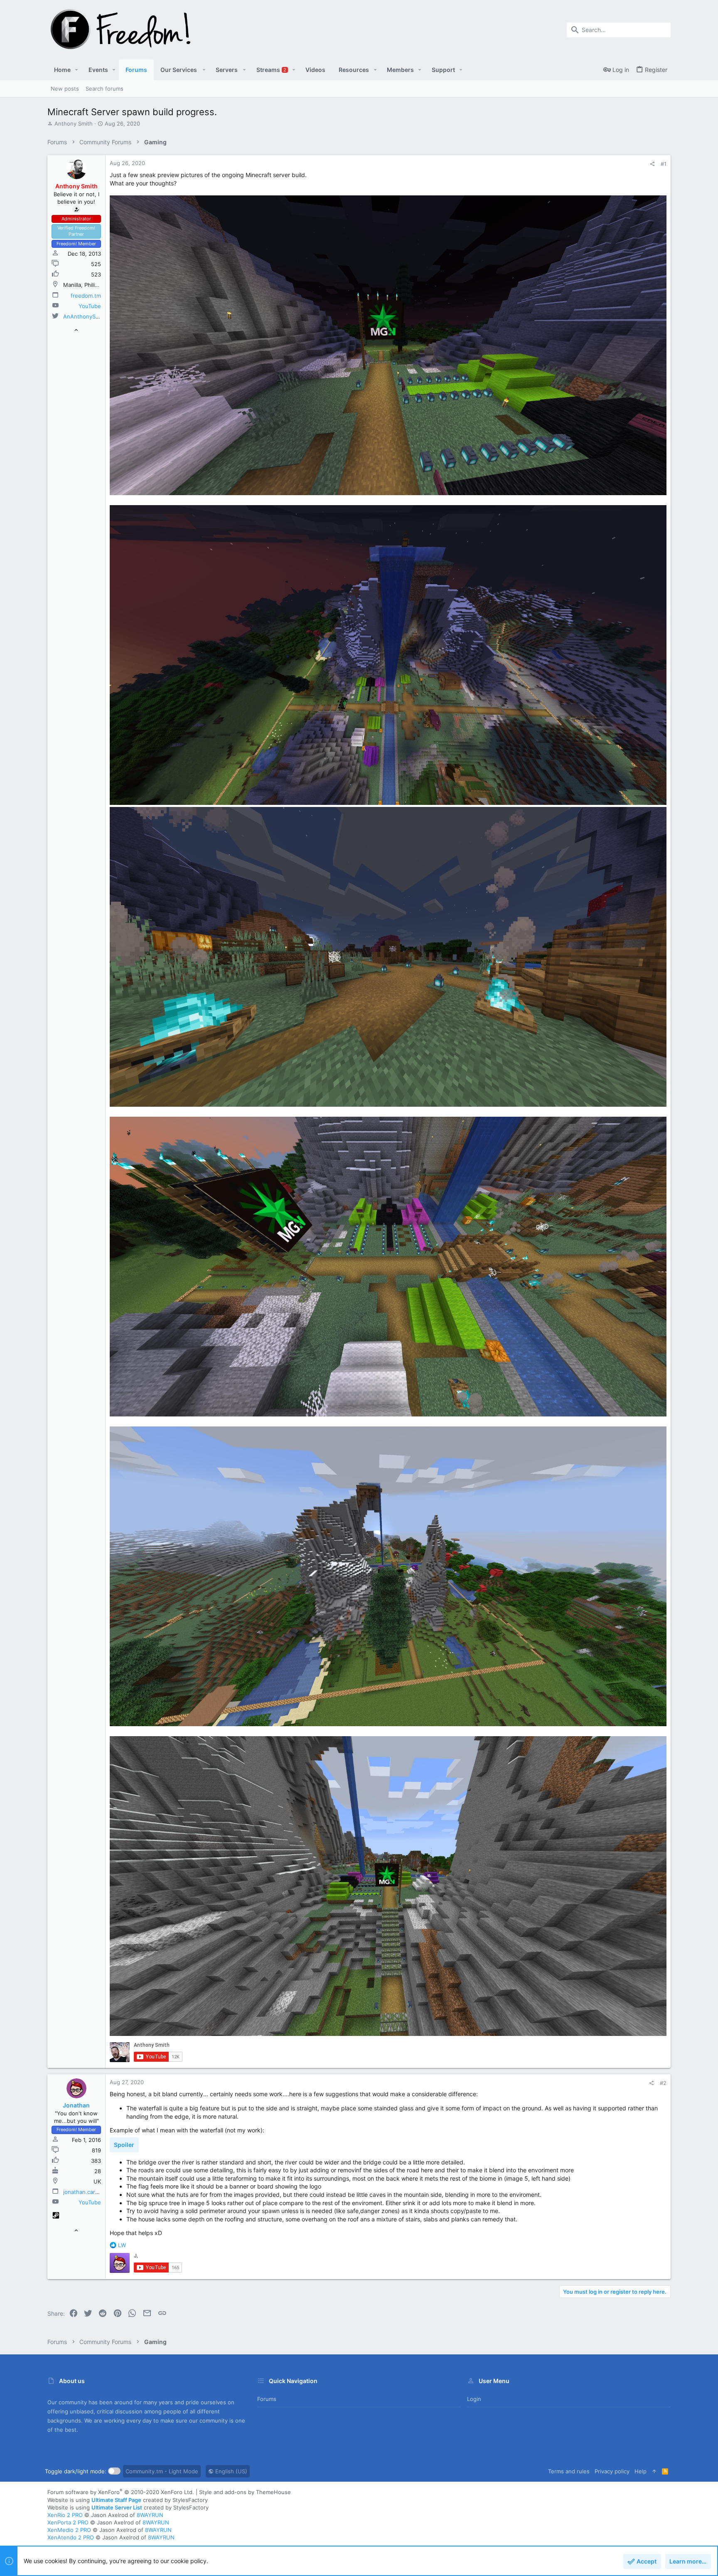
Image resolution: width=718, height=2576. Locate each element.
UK (97, 2181)
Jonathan (76, 2105)
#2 (663, 2083)
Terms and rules (569, 2471)
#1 (664, 164)
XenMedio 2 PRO (69, 2530)
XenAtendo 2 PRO (71, 2537)
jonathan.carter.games (92, 2192)
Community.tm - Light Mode (162, 2471)
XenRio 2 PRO (65, 2515)
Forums (267, 2399)
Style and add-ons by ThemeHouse (245, 2492)
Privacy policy (612, 2471)
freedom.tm (86, 296)
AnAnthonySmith (85, 316)
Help (641, 2471)
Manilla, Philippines (88, 285)
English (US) (230, 2471)
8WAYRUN (150, 2515)
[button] (77, 70)
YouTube (90, 306)
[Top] (654, 2471)
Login (474, 2399)
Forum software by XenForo (121, 2492)
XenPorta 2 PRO (68, 2522)
